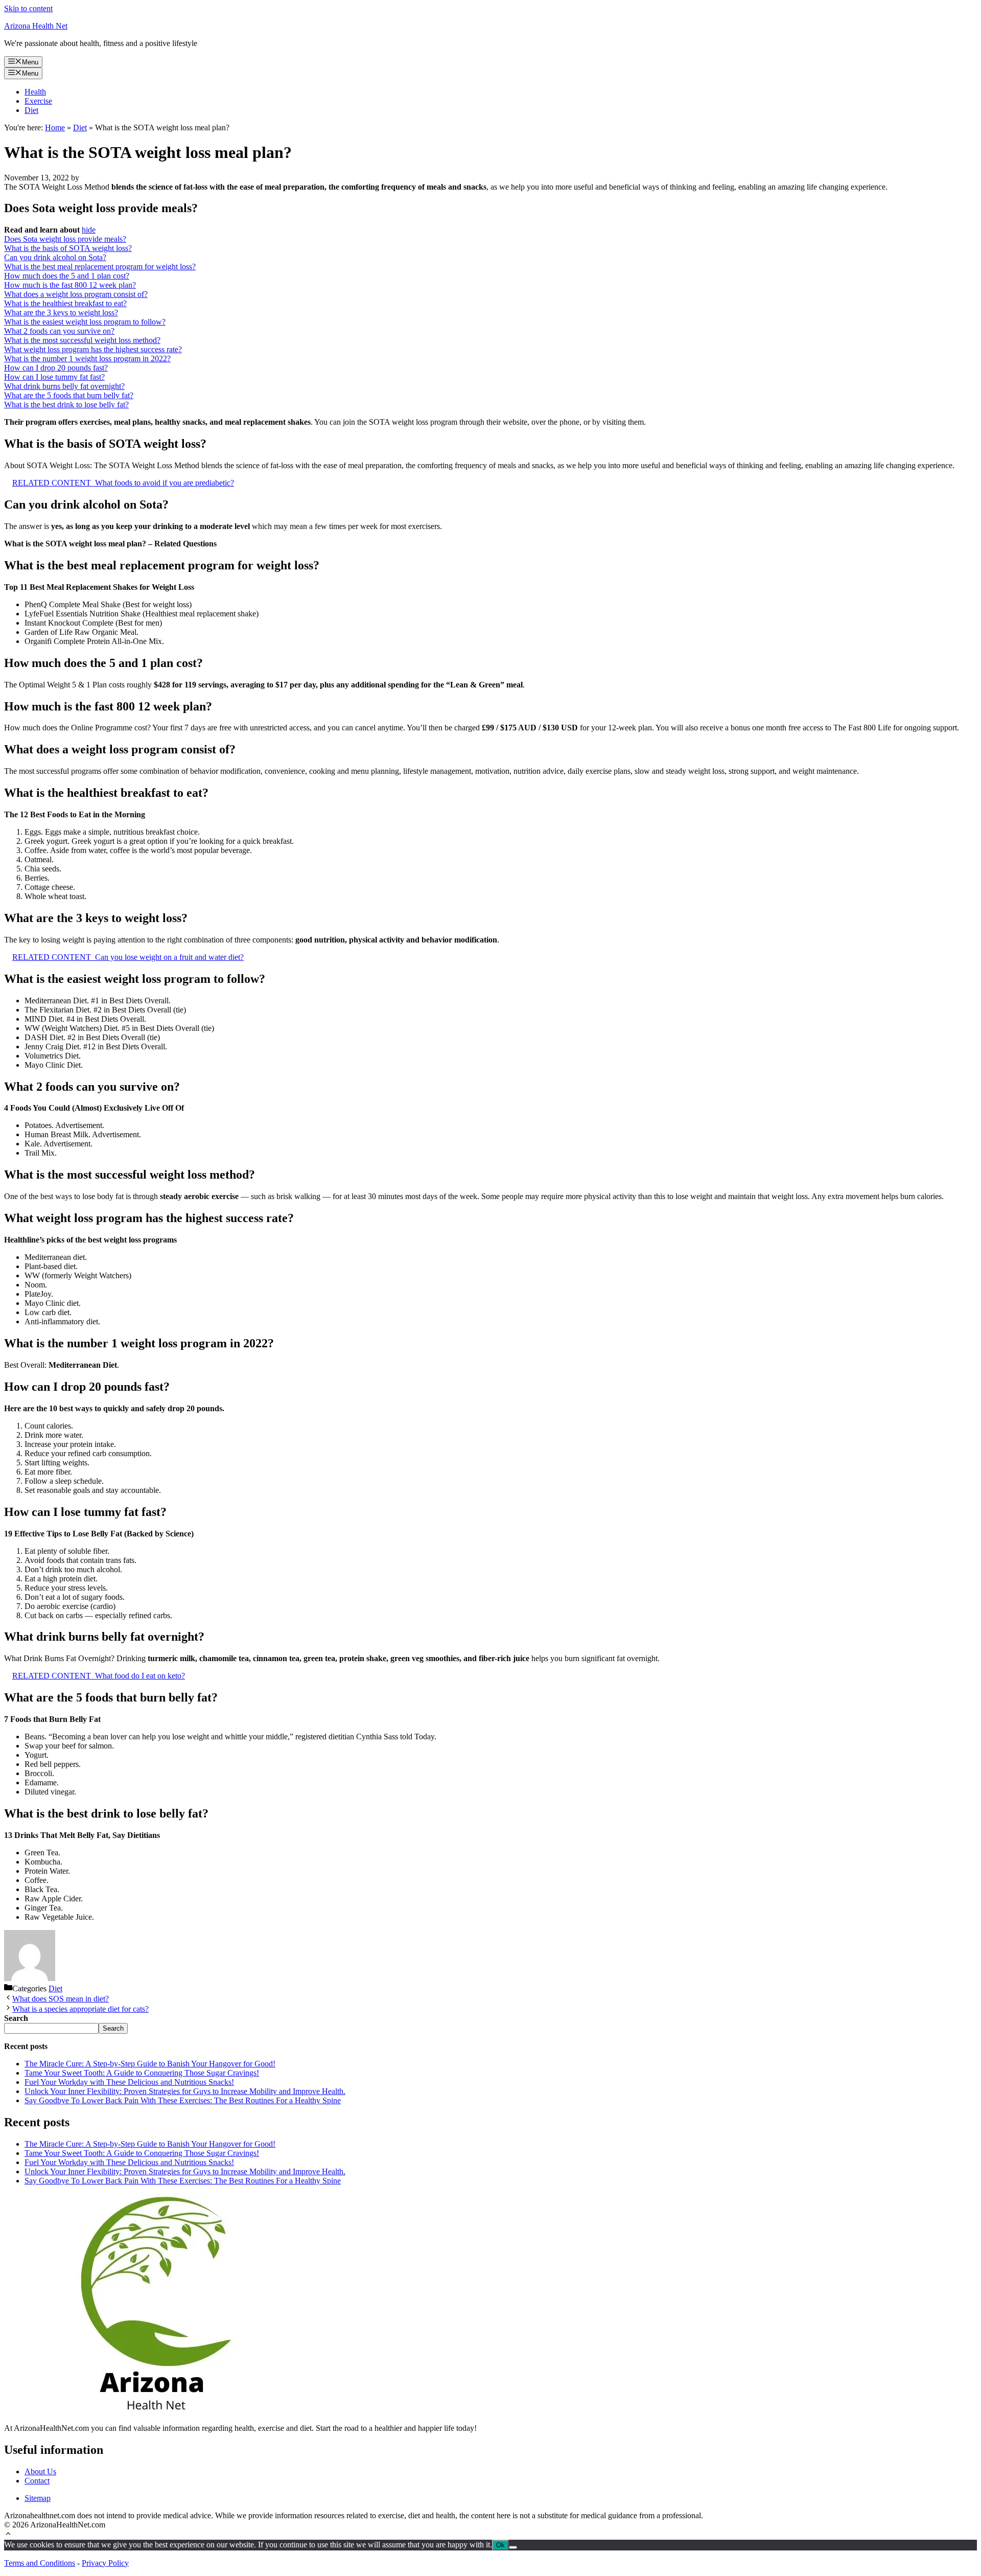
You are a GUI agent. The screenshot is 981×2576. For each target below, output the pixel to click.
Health (35, 92)
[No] (513, 2547)
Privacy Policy (105, 2563)
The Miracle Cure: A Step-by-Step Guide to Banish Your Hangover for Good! (150, 2064)
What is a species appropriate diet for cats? (80, 2009)
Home (55, 128)
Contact (37, 2481)
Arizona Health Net (36, 26)
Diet (31, 110)
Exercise (38, 101)
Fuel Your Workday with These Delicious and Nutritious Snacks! (129, 2082)
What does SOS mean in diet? (61, 1999)
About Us (40, 2471)
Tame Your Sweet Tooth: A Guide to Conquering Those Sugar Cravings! (142, 2073)
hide (89, 230)
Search (113, 2028)
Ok (500, 2545)
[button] (8, 2535)
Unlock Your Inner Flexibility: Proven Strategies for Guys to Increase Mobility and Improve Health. (185, 2091)
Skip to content (28, 8)
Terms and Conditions (40, 2563)
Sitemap (38, 2498)
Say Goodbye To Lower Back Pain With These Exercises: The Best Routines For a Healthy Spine (183, 2100)
